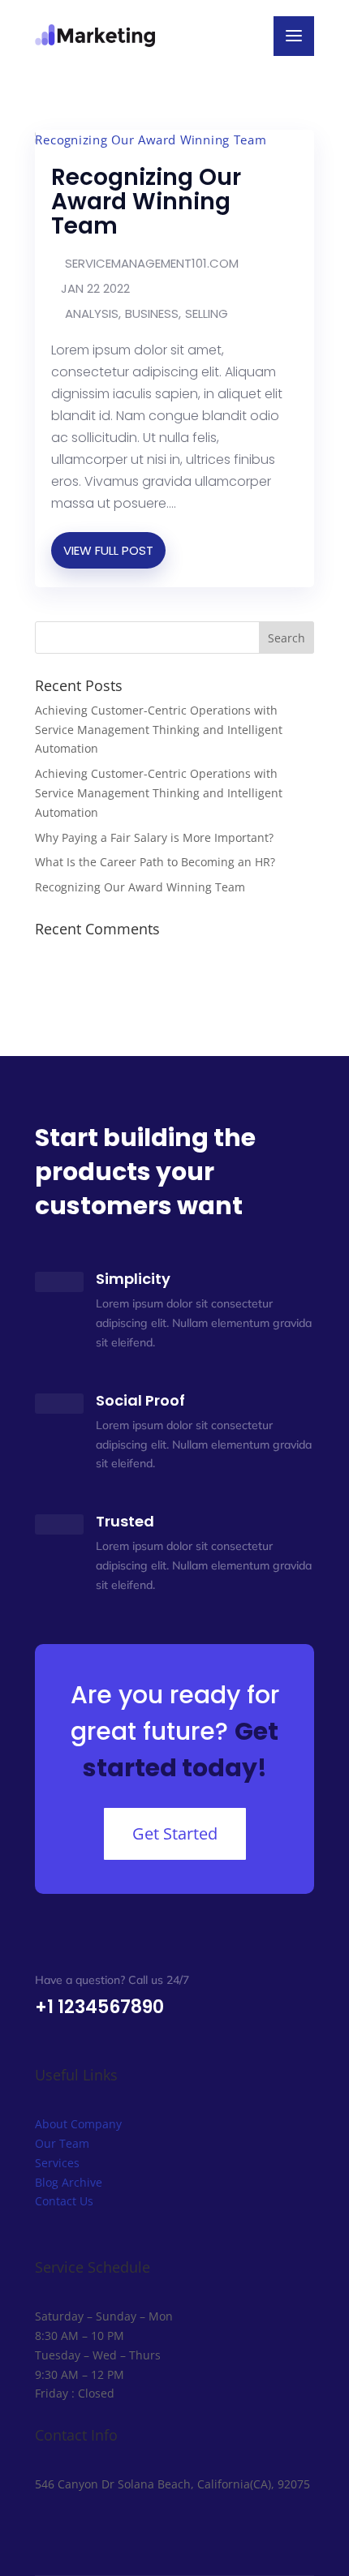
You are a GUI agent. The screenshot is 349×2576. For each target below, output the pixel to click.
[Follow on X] (80, 2531)
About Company (78, 2124)
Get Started (175, 1833)
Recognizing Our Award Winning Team (146, 202)
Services (57, 2163)
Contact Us (64, 2201)
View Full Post (108, 550)
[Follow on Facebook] (48, 2531)
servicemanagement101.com (152, 263)
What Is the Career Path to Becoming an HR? (155, 862)
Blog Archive (69, 2182)
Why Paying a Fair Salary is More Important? (154, 837)
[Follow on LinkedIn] (113, 2531)
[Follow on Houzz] (145, 2531)
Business (152, 313)
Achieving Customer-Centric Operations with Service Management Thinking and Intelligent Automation (159, 730)
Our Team (62, 2143)
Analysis (92, 313)
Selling (207, 313)
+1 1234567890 (99, 2007)
